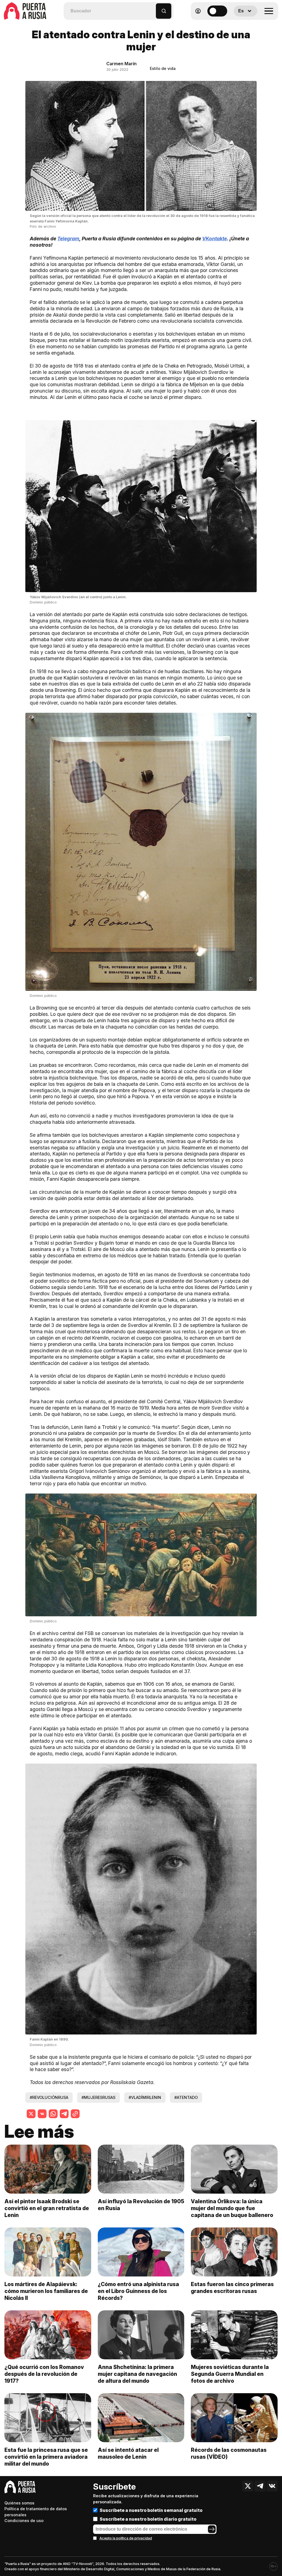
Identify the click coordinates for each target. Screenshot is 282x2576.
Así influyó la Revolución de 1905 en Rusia (141, 2205)
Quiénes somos (19, 2503)
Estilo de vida (163, 68)
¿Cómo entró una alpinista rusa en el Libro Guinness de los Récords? (138, 2291)
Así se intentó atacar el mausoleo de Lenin (128, 2453)
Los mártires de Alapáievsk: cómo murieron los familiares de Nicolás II (46, 2291)
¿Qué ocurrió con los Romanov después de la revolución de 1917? (44, 2374)
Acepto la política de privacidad (126, 2538)
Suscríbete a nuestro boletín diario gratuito (148, 2519)
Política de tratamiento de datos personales (36, 2512)
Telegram (68, 239)
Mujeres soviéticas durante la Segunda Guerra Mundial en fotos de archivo (230, 2374)
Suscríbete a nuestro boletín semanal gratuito (151, 2510)
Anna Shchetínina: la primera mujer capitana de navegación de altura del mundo (137, 2374)
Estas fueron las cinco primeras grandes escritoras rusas (232, 2288)
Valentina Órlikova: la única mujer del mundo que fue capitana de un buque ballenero (232, 2208)
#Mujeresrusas (98, 2097)
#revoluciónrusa (49, 2097)
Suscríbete (114, 2487)
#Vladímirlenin (145, 2097)
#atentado (186, 2097)
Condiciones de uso (24, 2521)
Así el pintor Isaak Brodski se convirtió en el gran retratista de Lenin (47, 2208)
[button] (152, 8)
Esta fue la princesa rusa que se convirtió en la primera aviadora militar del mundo (46, 2457)
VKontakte (215, 239)
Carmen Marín (121, 64)
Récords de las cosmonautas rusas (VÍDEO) (229, 2453)
